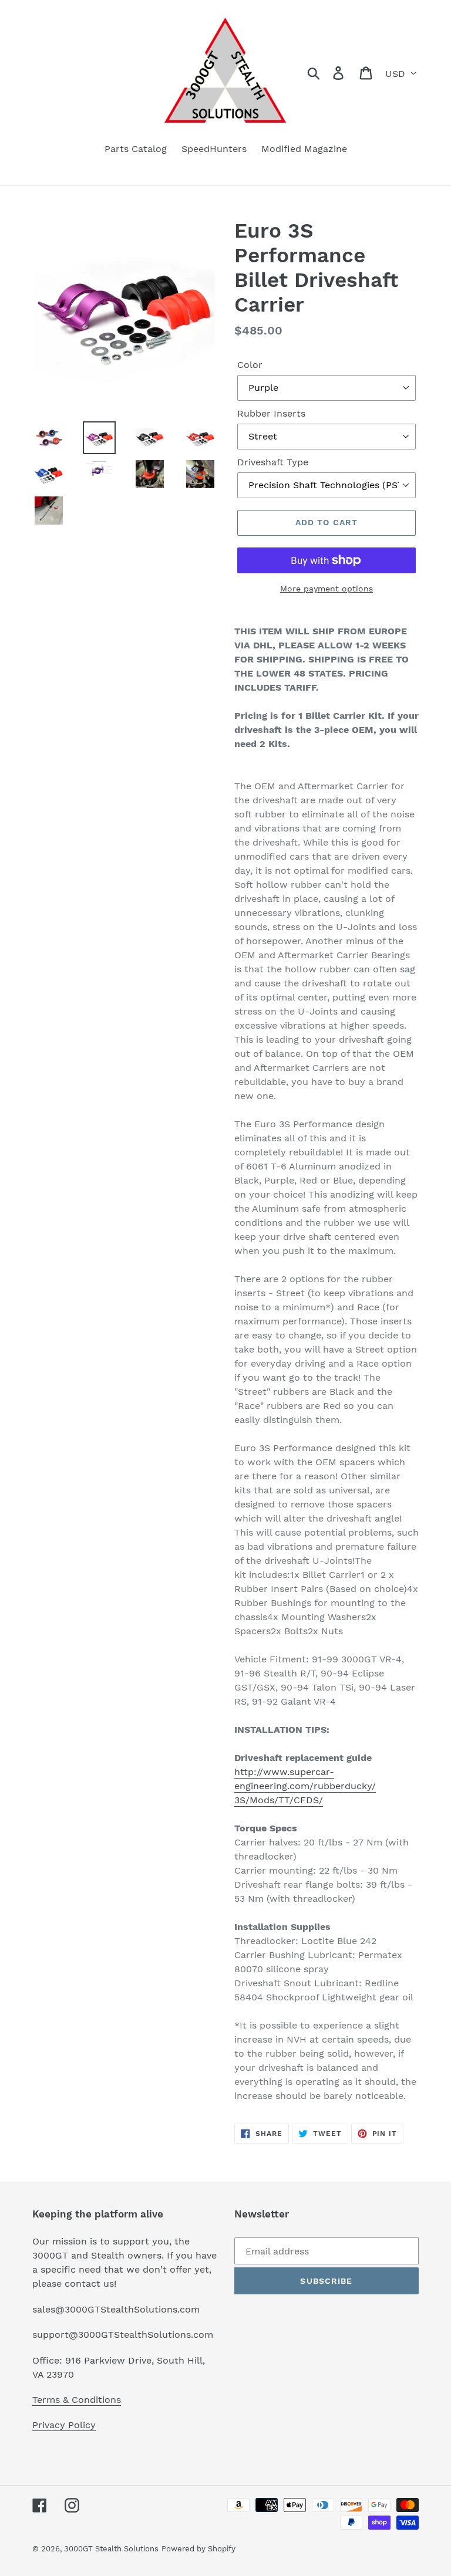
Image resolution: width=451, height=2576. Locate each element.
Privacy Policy (64, 2425)
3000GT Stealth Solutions (111, 2549)
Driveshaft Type (273, 462)
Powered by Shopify (198, 2549)
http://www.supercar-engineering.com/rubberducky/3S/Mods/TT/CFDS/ (305, 1786)
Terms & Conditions (77, 2400)
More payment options (327, 589)
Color (250, 365)
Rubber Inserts (271, 413)
